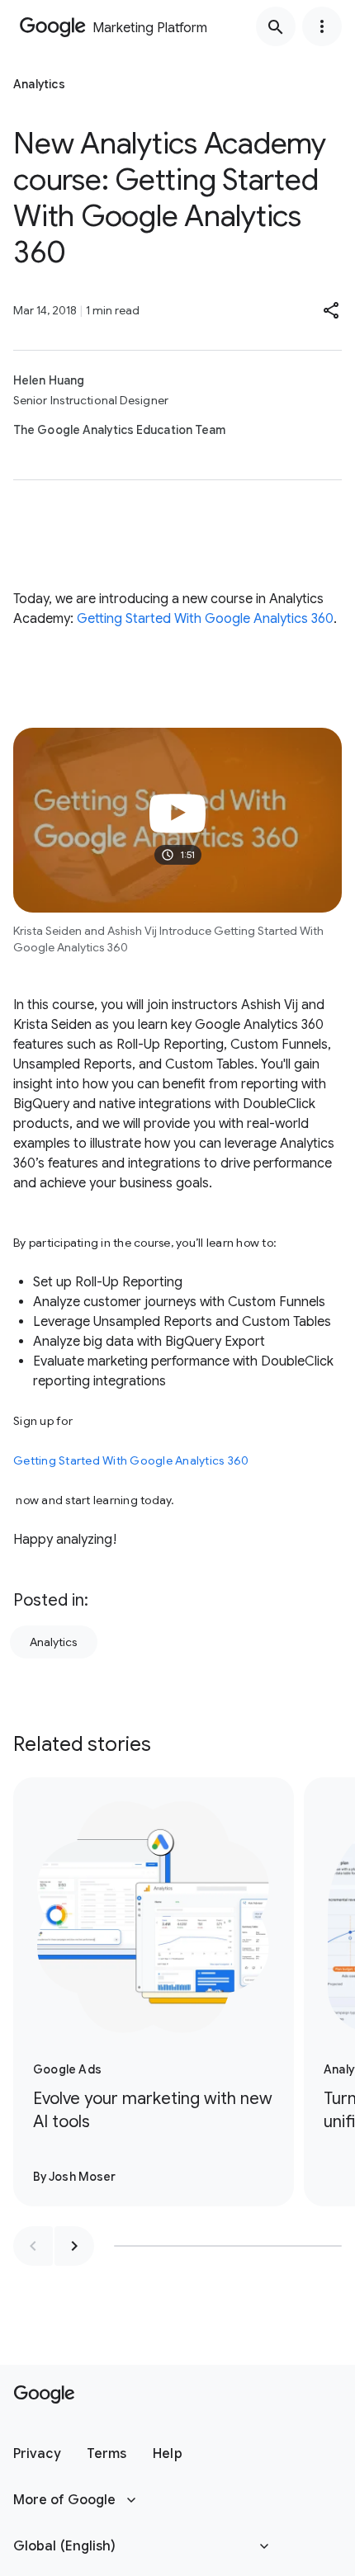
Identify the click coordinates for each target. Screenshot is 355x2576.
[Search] (276, 26)
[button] (332, 310)
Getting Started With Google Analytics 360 (205, 619)
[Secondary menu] (322, 26)
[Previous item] (33, 2246)
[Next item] (74, 2246)
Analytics (54, 1642)
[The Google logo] (44, 2394)
